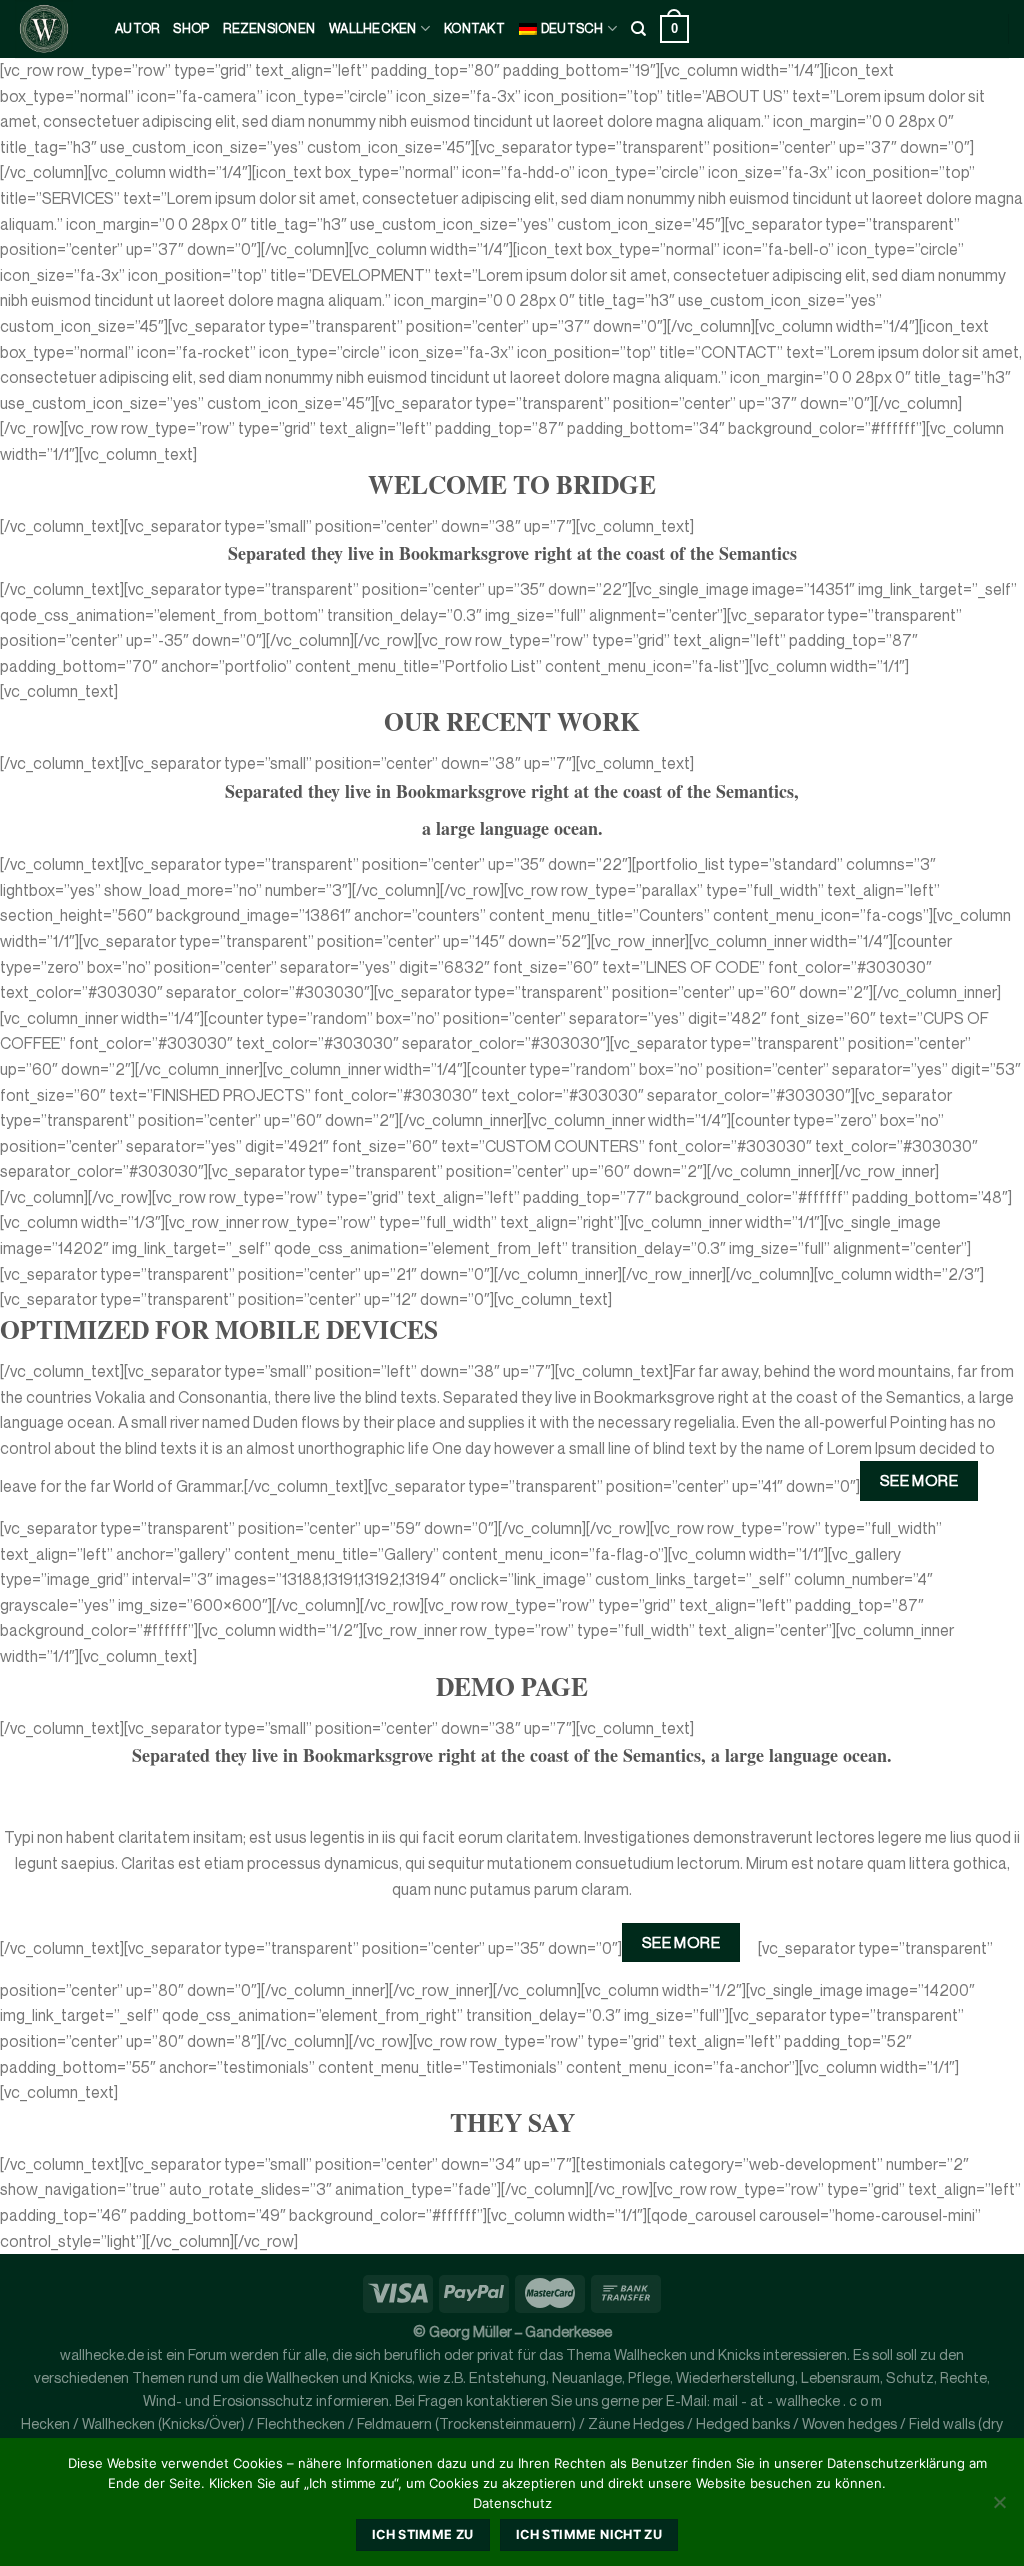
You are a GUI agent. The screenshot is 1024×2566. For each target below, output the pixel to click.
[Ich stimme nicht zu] (999, 2508)
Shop (191, 28)
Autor (137, 28)
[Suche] (638, 29)
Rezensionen (269, 28)
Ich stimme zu (423, 2534)
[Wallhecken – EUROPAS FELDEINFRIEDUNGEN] (50, 29)
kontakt (474, 28)
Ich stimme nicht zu (589, 2534)
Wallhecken (373, 28)
